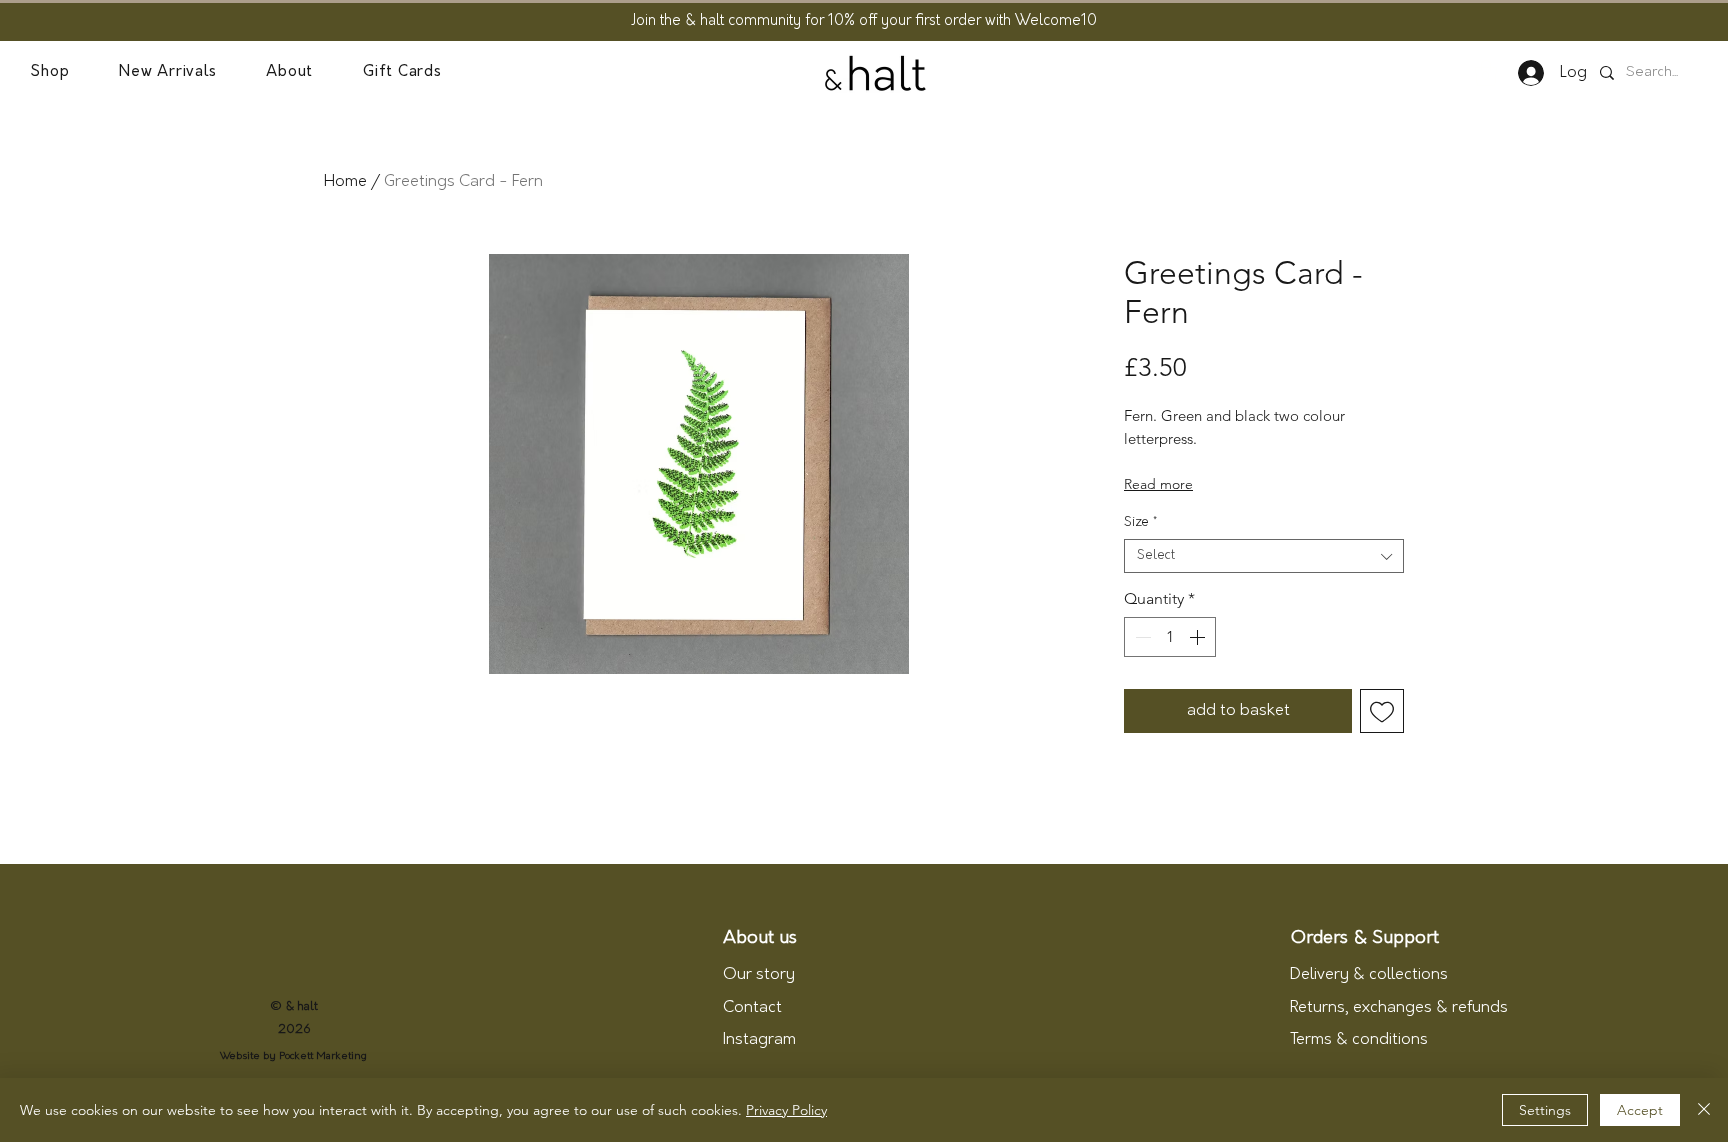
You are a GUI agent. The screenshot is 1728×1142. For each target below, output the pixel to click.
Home (345, 182)
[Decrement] (1141, 637)
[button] (49, 73)
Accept (1640, 1110)
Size (1140, 522)
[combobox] (1264, 556)
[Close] (1704, 1110)
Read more (1158, 484)
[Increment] (1199, 637)
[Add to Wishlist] (1382, 711)
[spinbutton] (1170, 637)
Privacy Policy (786, 1110)
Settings (1545, 1110)
